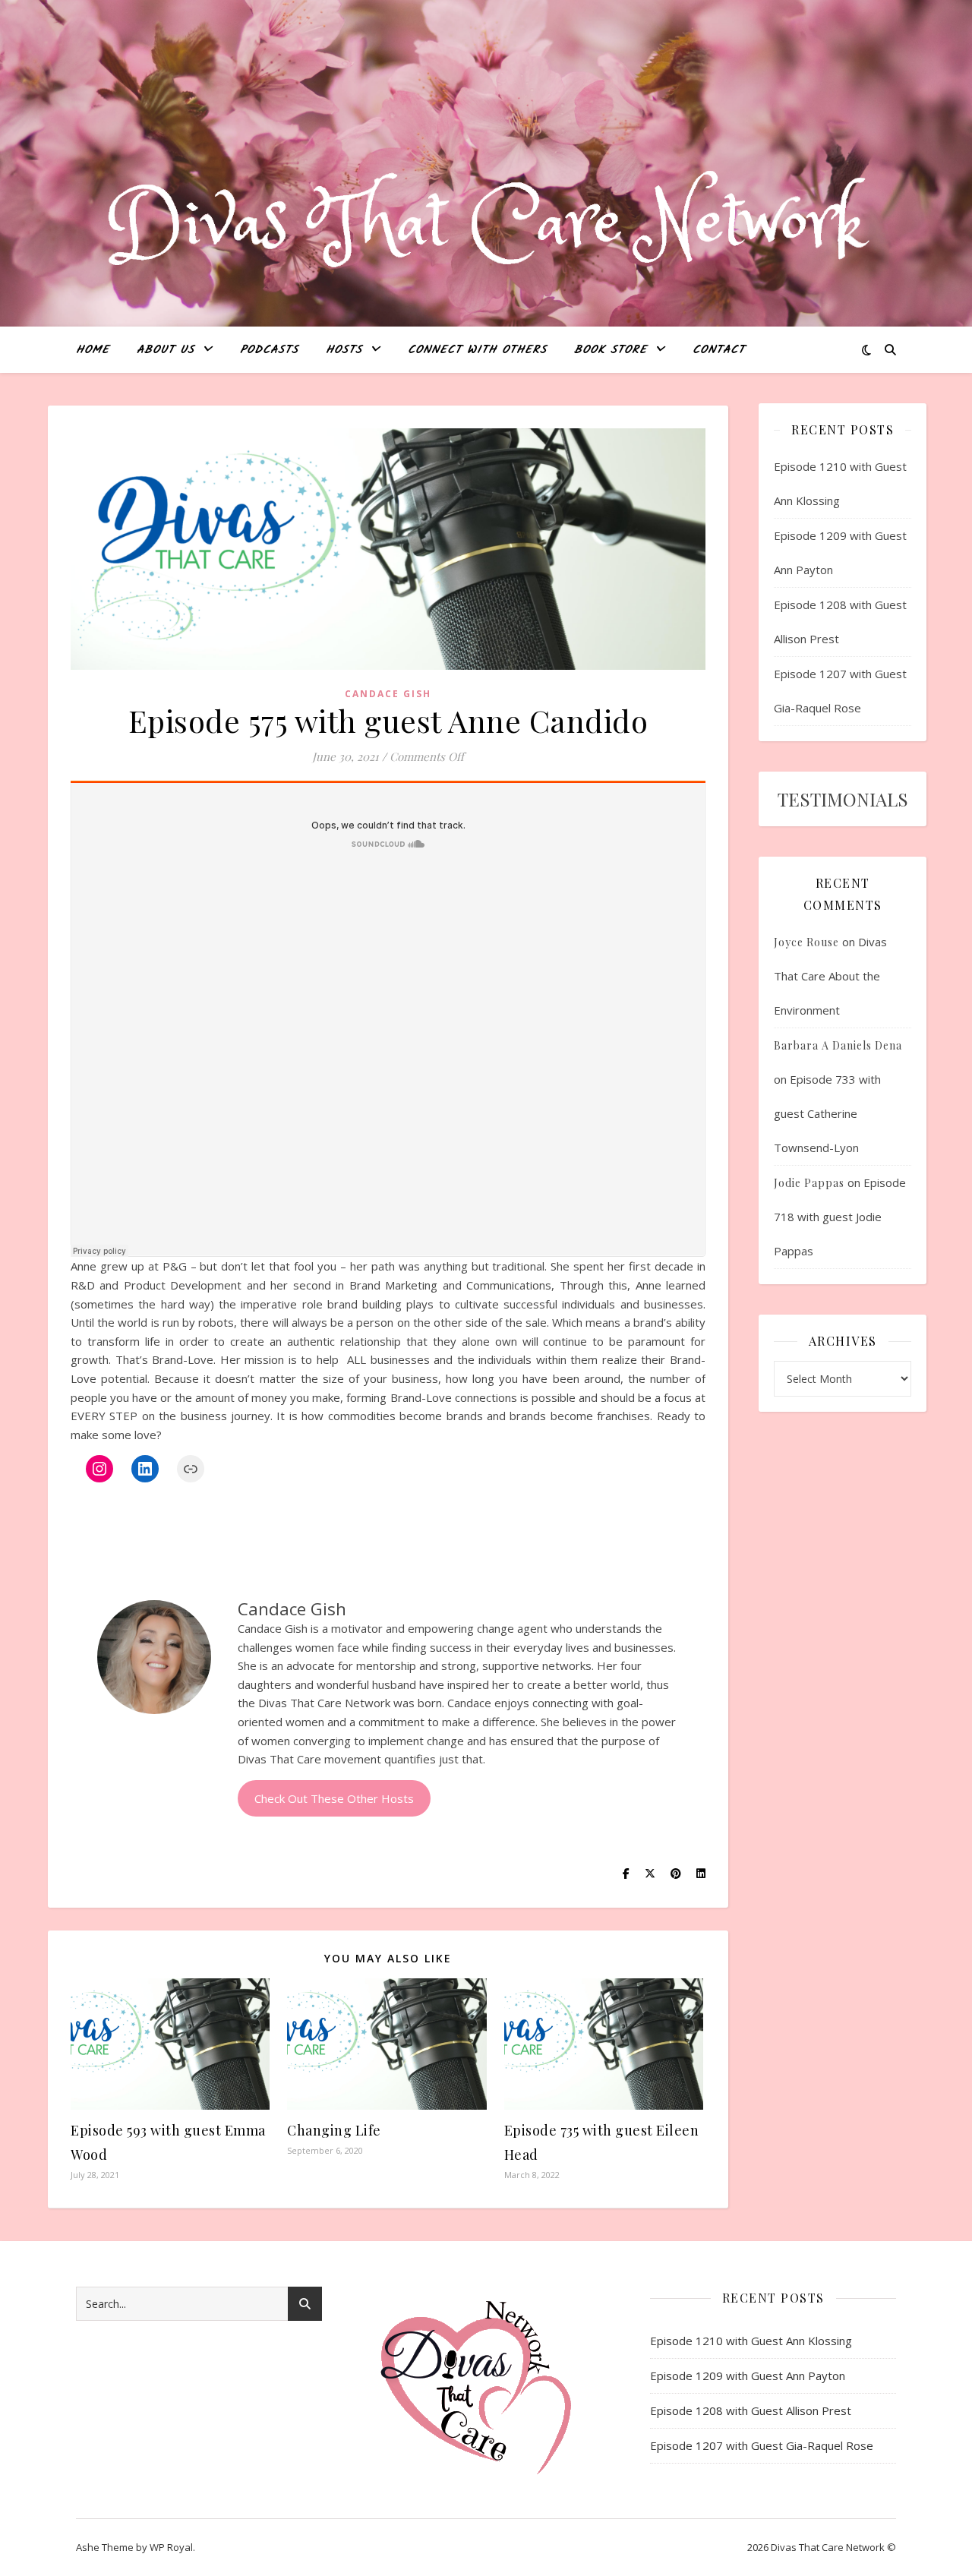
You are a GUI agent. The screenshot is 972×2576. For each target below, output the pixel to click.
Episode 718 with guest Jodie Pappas (840, 1217)
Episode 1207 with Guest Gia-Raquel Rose (762, 2445)
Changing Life (334, 2130)
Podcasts (269, 350)
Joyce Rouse (806, 942)
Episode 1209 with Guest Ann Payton (748, 2376)
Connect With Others (477, 350)
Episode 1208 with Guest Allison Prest (751, 2410)
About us (166, 350)
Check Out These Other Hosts (334, 1798)
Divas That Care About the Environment (830, 976)
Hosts (344, 350)
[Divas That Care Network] (486, 225)
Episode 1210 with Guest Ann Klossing (751, 2341)
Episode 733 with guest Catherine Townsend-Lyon (827, 1113)
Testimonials (843, 799)
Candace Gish (388, 694)
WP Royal (171, 2547)
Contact (719, 350)
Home (93, 350)
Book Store (611, 350)
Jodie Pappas (809, 1183)
